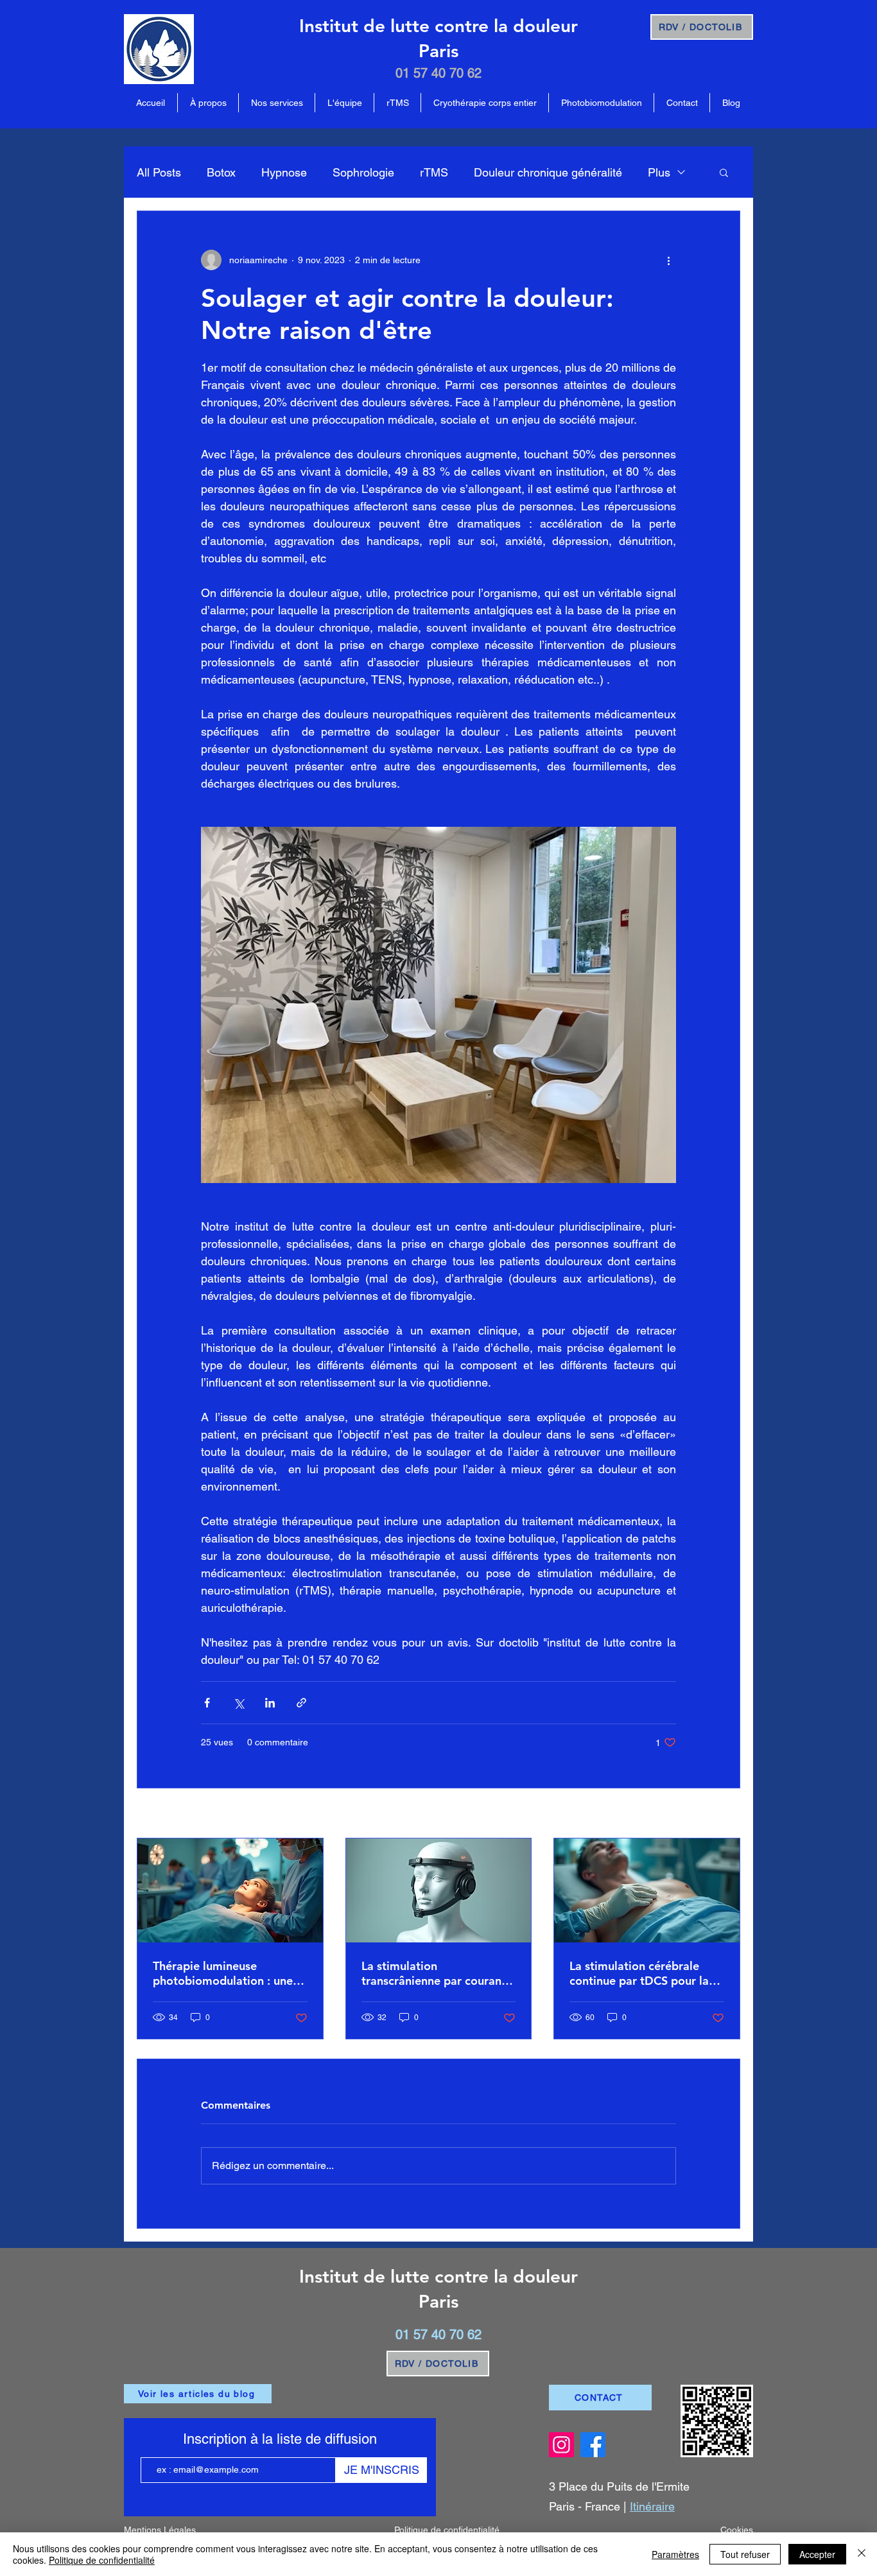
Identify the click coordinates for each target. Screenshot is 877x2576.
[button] (724, 172)
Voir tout (724, 1814)
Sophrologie (363, 172)
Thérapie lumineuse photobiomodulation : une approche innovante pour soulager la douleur (223, 1973)
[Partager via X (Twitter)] (239, 1703)
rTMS (434, 172)
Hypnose (284, 172)
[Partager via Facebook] (207, 1703)
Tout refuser (745, 2554)
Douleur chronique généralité (548, 172)
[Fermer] (862, 2554)
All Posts (159, 172)
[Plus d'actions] (668, 260)
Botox (221, 172)
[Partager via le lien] (301, 1703)
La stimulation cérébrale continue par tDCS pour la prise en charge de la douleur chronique (639, 1973)
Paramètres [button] (675, 2554)
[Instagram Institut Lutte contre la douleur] (561, 2445)
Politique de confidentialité (102, 2560)
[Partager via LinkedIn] (270, 1703)
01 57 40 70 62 (438, 73)
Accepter (817, 2554)
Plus (659, 172)
